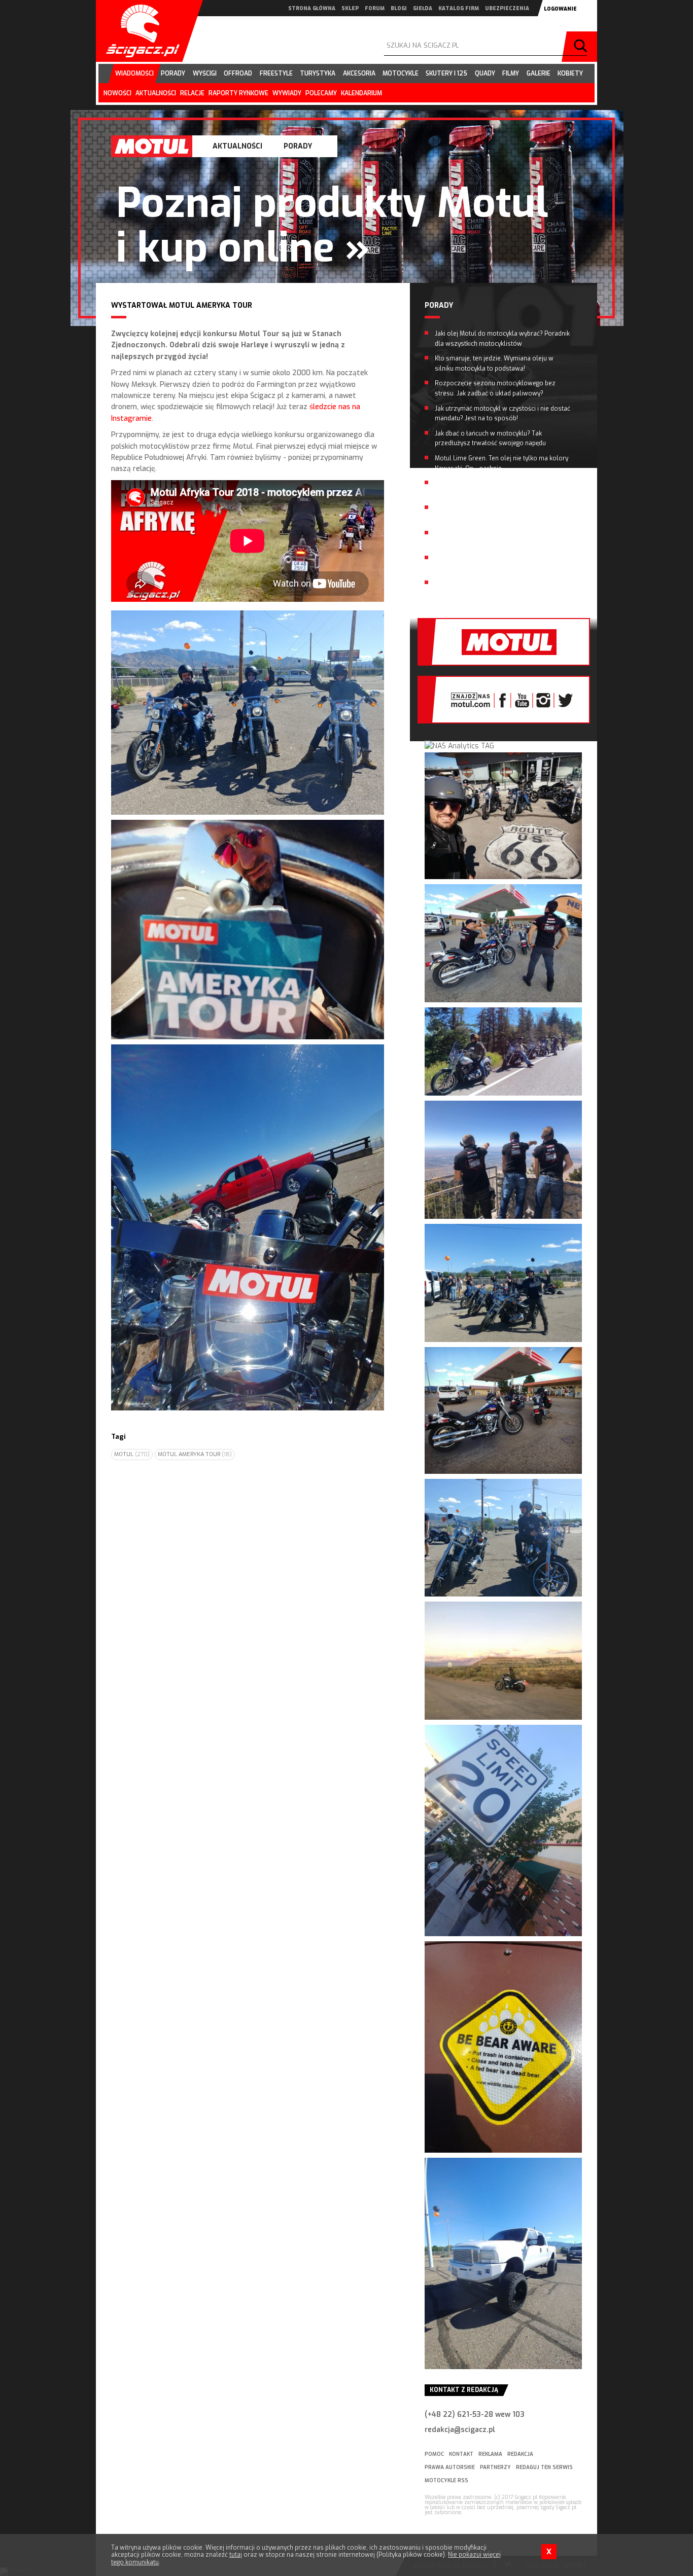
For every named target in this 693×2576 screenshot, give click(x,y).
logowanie (560, 9)
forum (375, 8)
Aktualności (237, 146)
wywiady (287, 93)
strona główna (312, 8)
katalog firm (459, 8)
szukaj (582, 47)
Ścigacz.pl (139, 31)
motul (132, 1454)
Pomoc (434, 2454)
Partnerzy (495, 2467)
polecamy (321, 93)
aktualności (156, 93)
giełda (423, 8)
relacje (192, 93)
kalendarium (361, 93)
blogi (399, 8)
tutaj (236, 2555)
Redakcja (520, 2454)
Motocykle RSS (446, 2480)
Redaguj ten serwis (544, 2467)
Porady (298, 146)
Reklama (490, 2454)
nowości (117, 93)
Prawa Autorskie (450, 2467)
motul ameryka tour (195, 1454)
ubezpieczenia (507, 8)
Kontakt (461, 2454)
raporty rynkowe (238, 93)
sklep (350, 8)
